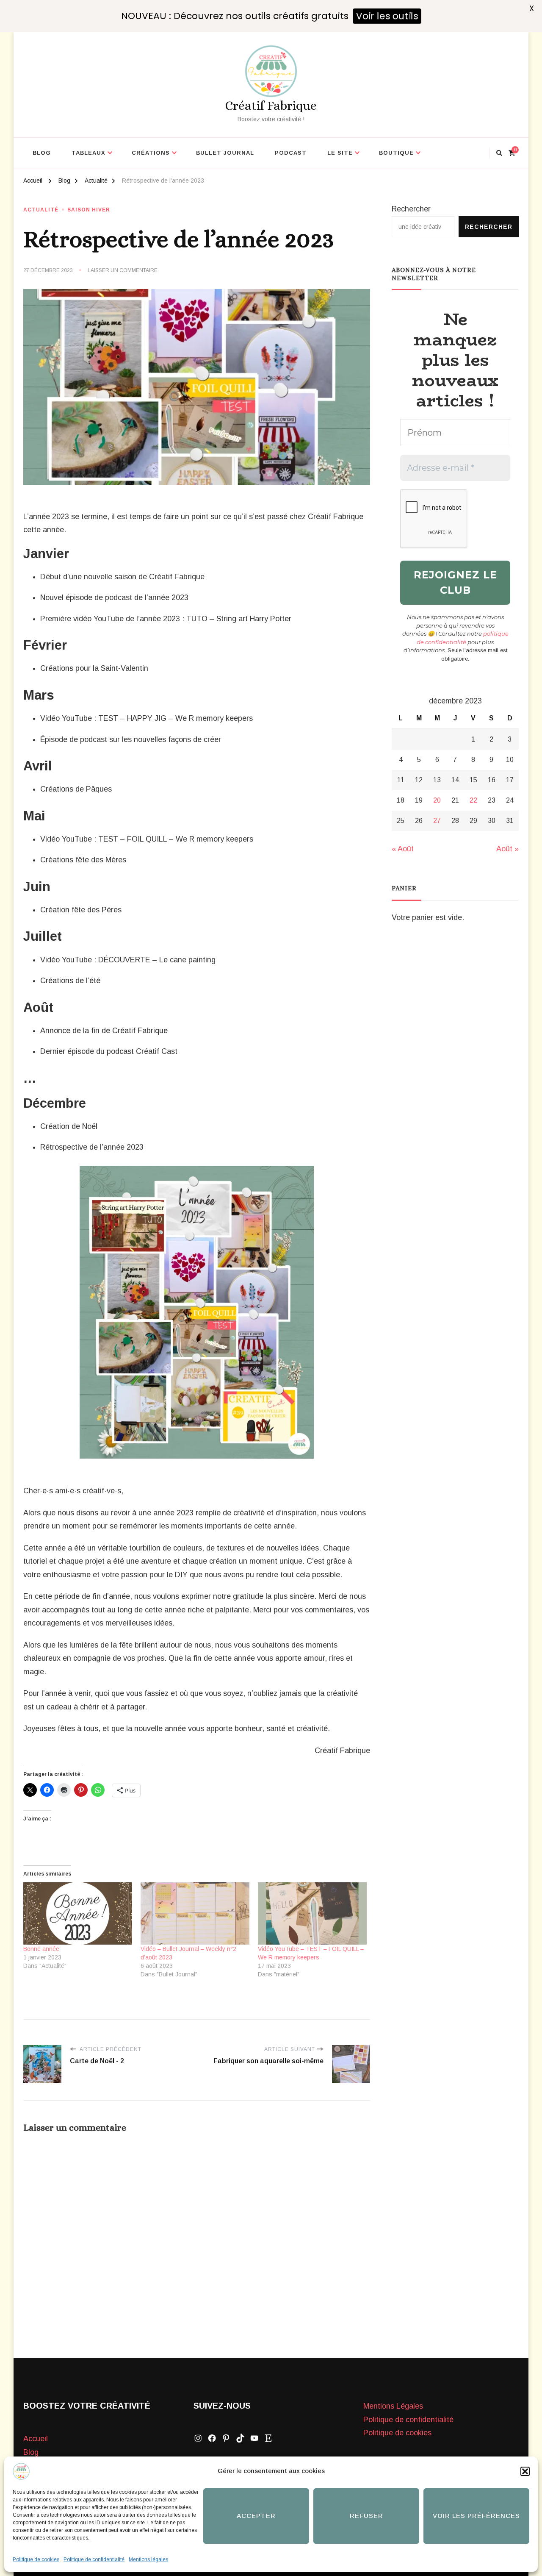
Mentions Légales (393, 2406)
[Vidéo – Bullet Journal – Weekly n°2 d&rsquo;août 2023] (195, 1913)
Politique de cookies (36, 2559)
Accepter (256, 2516)
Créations (151, 153)
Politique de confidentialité (94, 2559)
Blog (42, 153)
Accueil (36, 2439)
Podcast (291, 153)
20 (437, 800)
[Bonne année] (78, 1913)
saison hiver (89, 210)
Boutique (396, 153)
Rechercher (411, 209)
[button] (525, 2471)
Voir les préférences (476, 2516)
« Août (403, 849)
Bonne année (41, 1949)
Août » (507, 849)
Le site (340, 153)
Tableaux (88, 153)
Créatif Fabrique (271, 106)
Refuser (366, 2516)
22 (473, 800)
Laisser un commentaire (123, 271)
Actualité (41, 210)
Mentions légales (148, 2559)
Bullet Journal (225, 153)
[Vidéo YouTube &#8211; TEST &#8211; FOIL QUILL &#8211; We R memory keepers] (312, 1913)
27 (437, 821)
